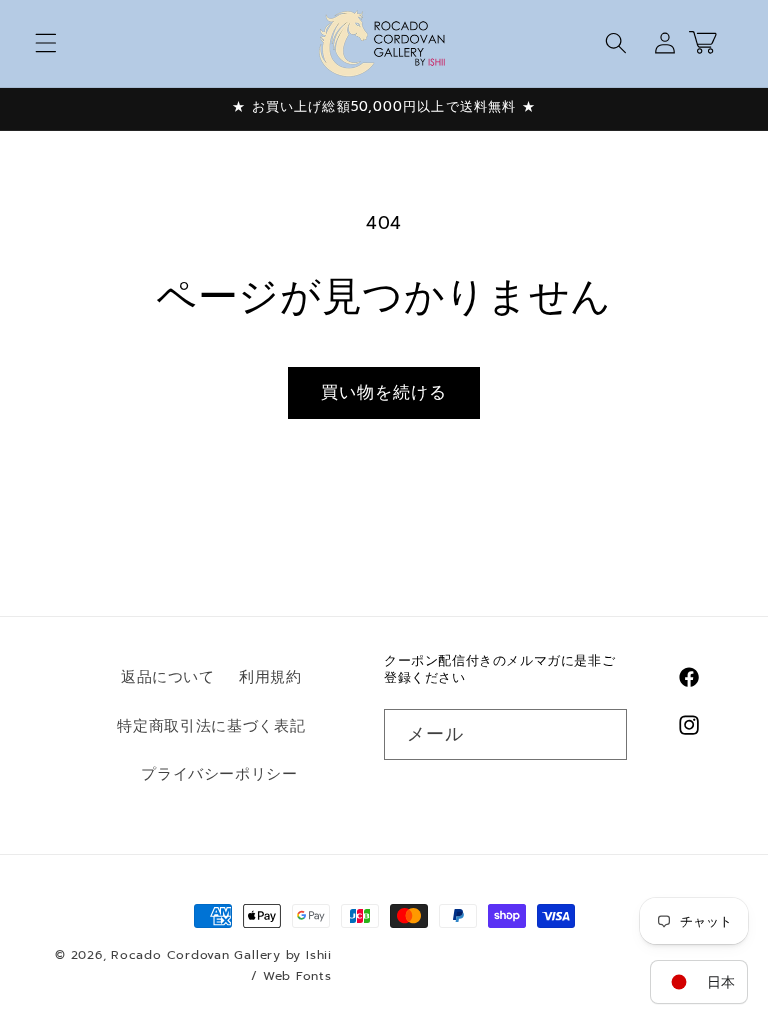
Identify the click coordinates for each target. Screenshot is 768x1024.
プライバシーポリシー (219, 773)
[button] (46, 43)
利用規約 (270, 676)
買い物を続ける (384, 392)
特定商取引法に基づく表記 (211, 725)
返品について (168, 676)
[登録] (601, 735)
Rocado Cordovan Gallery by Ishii (221, 955)
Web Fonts (297, 976)
